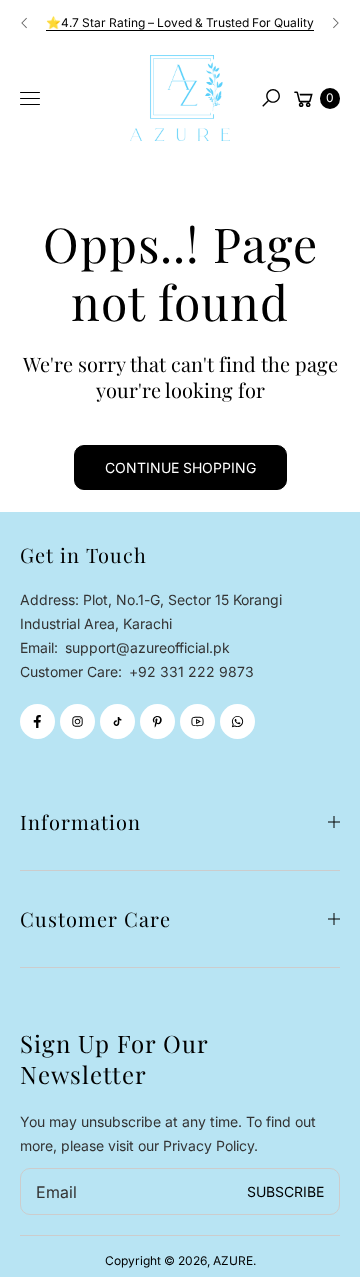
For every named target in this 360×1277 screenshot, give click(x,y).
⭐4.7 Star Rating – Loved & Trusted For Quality (180, 22)
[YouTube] (197, 721)
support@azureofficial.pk (145, 647)
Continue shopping (180, 467)
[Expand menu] (30, 99)
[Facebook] (37, 721)
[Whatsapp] (237, 721)
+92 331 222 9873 (191, 671)
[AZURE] (180, 98)
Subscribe (285, 1191)
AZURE (233, 1260)
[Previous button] (25, 23)
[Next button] (335, 23)
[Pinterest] (157, 721)
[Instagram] (77, 721)
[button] (271, 98)
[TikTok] (117, 721)
